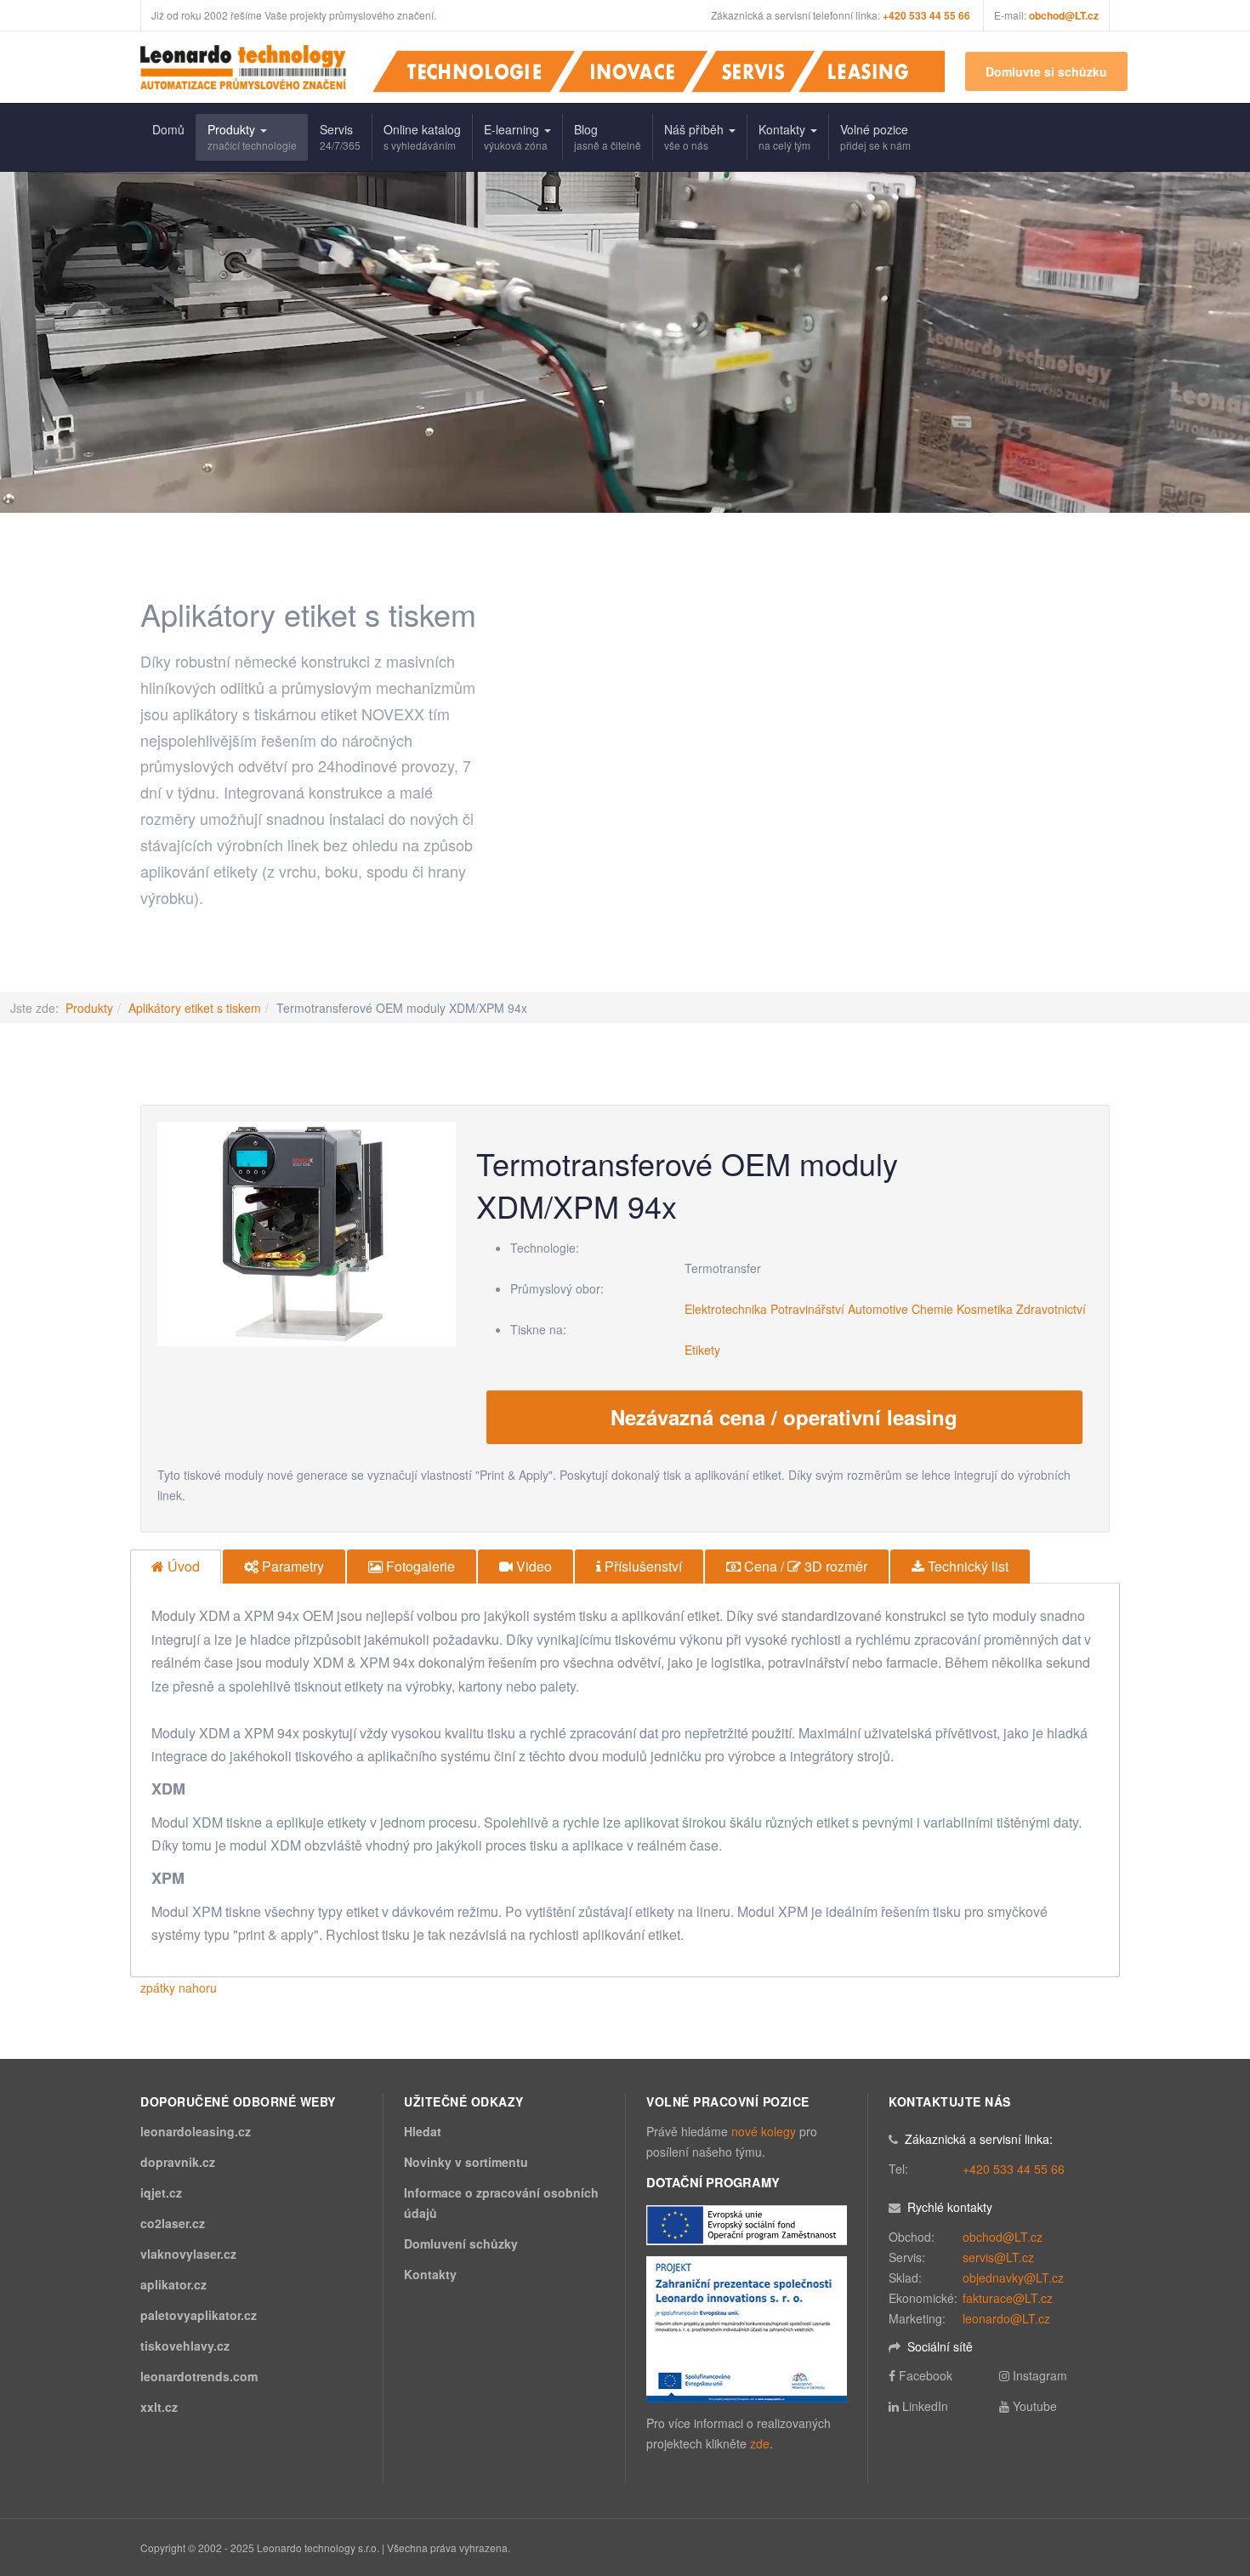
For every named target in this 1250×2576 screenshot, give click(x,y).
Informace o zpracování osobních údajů (501, 2203)
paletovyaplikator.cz (199, 2315)
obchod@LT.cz (1064, 15)
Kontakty (784, 136)
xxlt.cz (159, 2407)
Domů (168, 129)
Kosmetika (985, 1309)
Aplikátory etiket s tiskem (195, 1008)
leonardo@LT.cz (1006, 2318)
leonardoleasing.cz (196, 2131)
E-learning (516, 136)
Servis (340, 136)
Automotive (878, 1309)
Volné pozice (875, 136)
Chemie (932, 1309)
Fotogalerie (419, 1566)
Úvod (182, 1566)
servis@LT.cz (998, 2257)
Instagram (1040, 2375)
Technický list (966, 1566)
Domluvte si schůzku (1046, 71)
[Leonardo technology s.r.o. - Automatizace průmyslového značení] (243, 67)
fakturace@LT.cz (1008, 2298)
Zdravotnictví (1051, 1309)
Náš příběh (696, 136)
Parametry (291, 1566)
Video (532, 1566)
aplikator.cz (173, 2284)
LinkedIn (925, 2406)
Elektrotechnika (726, 1309)
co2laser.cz (173, 2223)
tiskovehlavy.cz (185, 2346)
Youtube (1035, 2406)
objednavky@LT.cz (1013, 2277)
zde (760, 2443)
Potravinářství (807, 1309)
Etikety (702, 1350)
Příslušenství (642, 1566)
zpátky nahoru (179, 1987)
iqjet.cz (161, 2192)
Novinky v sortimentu (466, 2162)
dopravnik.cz (178, 2162)
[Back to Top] (1209, 2436)
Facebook (926, 2375)
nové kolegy (764, 2131)
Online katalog (422, 136)
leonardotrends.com (199, 2376)
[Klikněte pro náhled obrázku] (307, 1232)
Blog (608, 136)
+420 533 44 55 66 (1014, 2169)
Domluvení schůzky (461, 2243)
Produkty (252, 136)
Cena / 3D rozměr (804, 1566)
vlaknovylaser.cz (188, 2254)
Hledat (423, 2131)
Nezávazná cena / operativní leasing (784, 1417)
